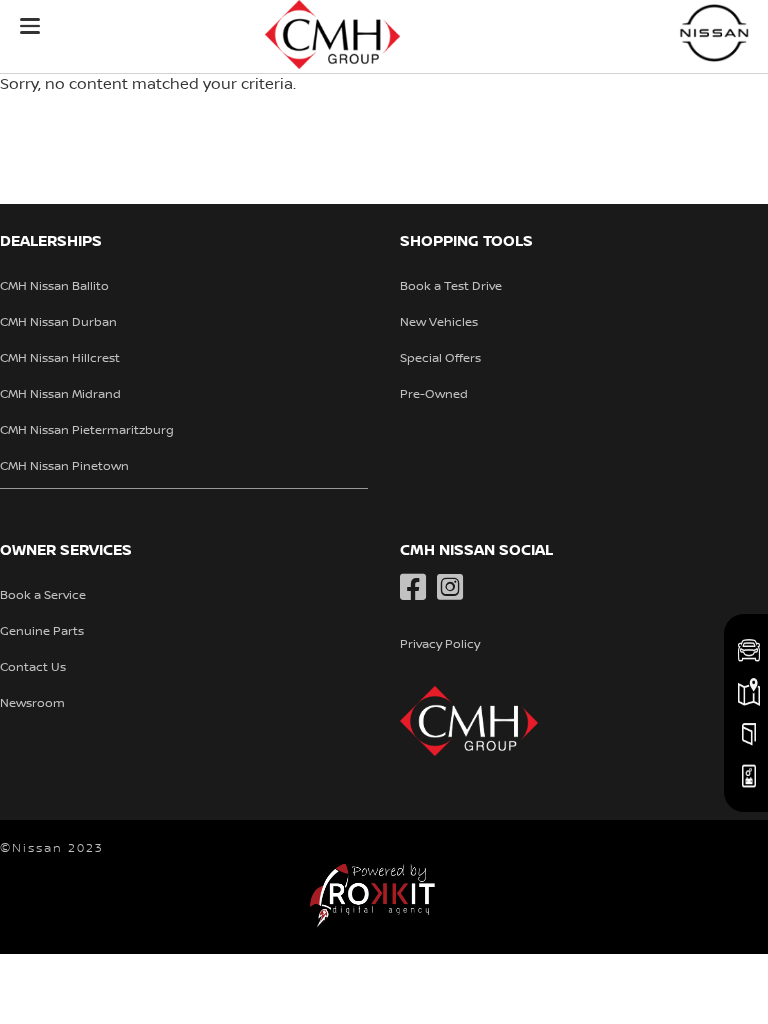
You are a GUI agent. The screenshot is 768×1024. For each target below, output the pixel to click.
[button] (30, 26)
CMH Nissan (715, 32)
